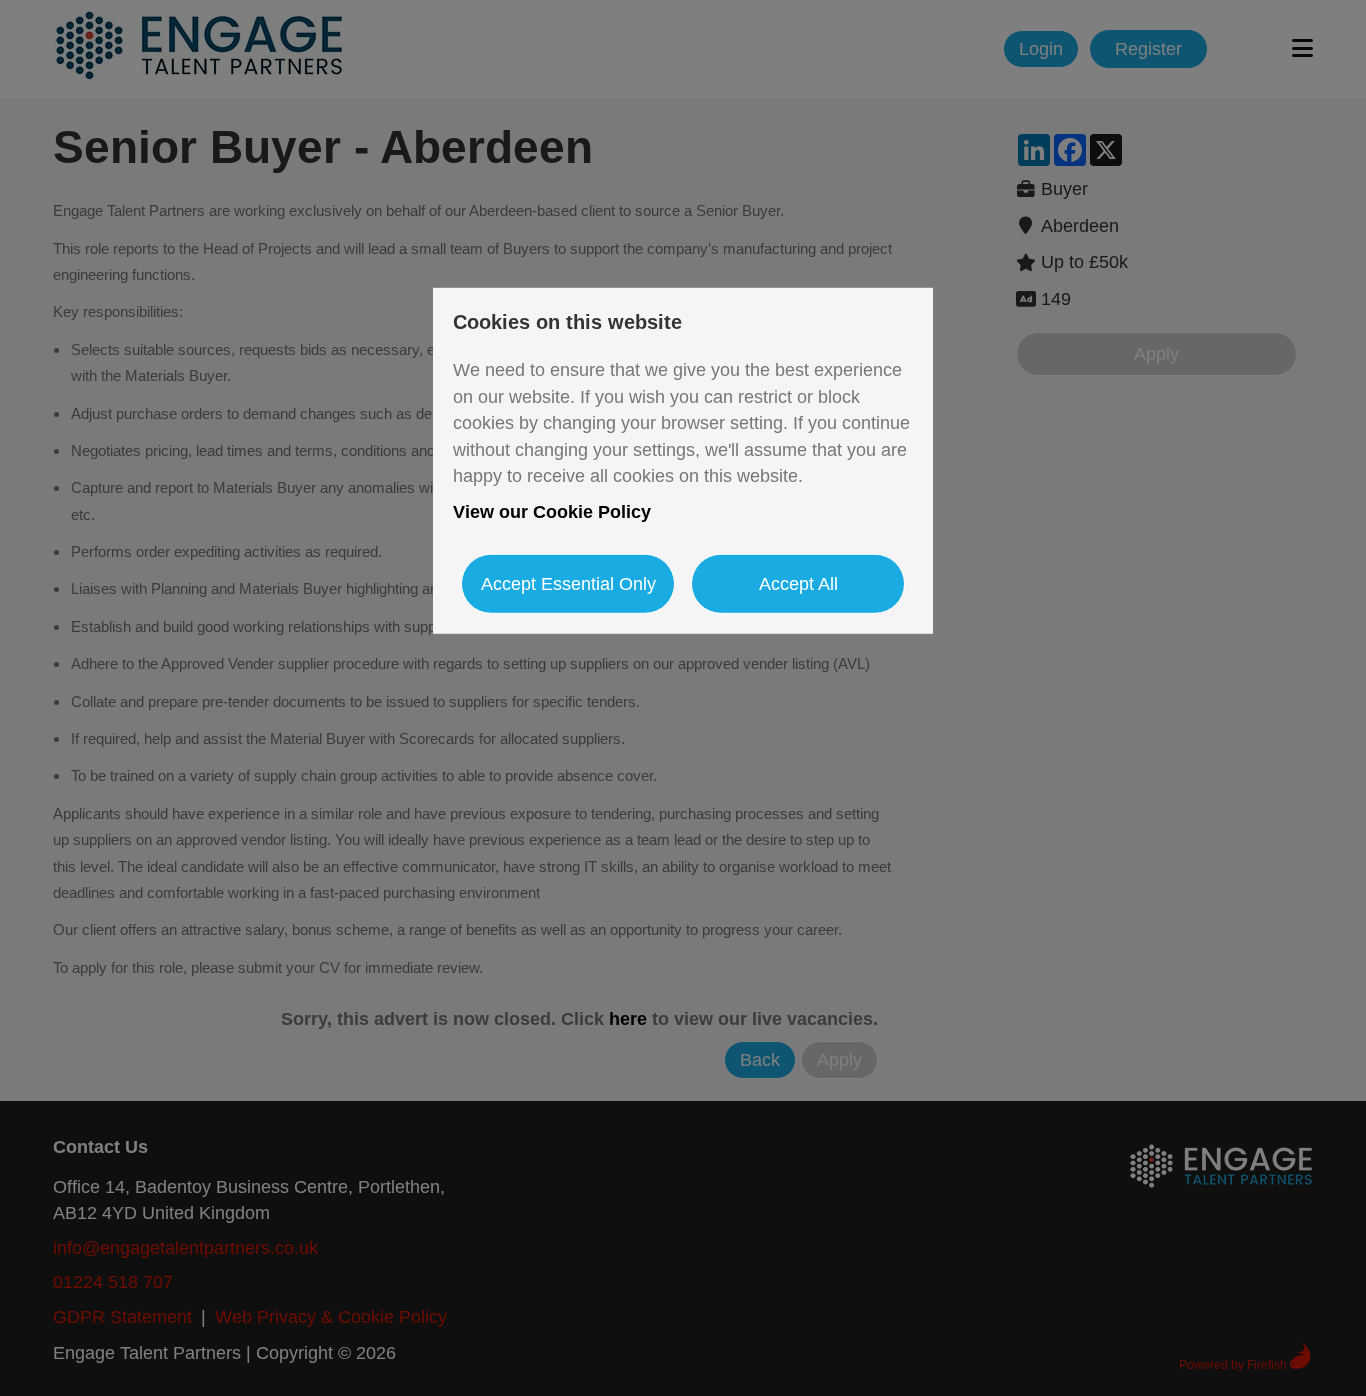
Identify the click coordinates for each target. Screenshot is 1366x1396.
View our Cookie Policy (552, 512)
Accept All (798, 583)
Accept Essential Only (568, 583)
